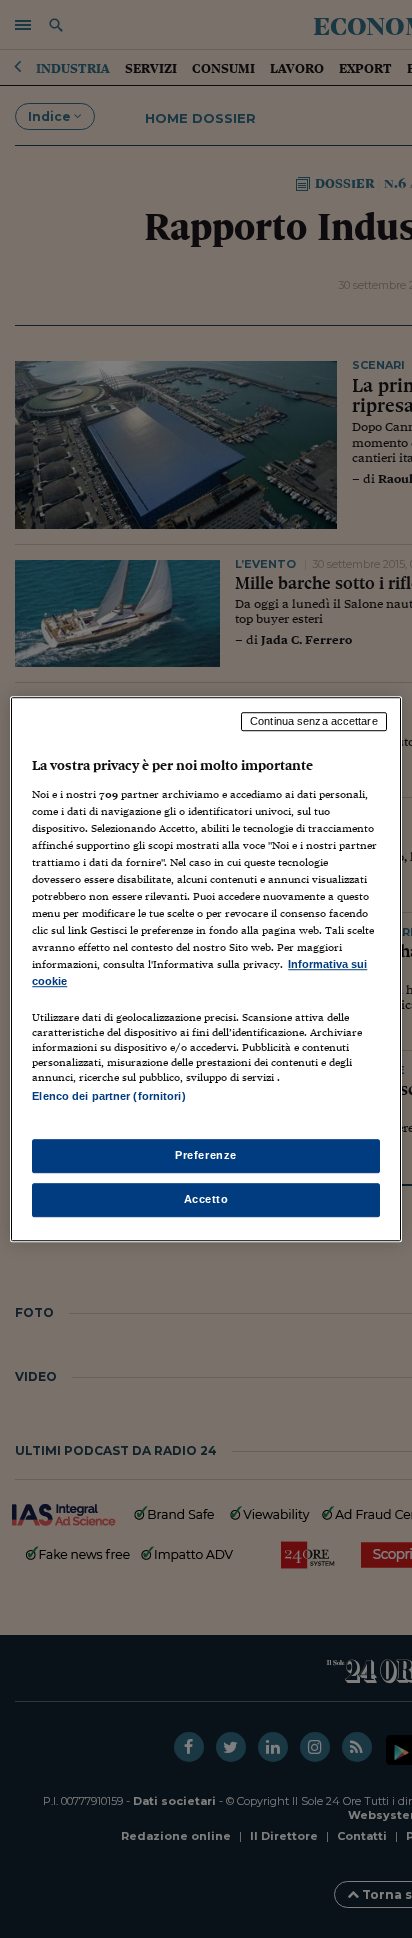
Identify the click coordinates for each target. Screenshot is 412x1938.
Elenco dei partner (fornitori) (108, 1097)
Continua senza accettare (314, 721)
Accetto (206, 1199)
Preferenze (206, 1155)
